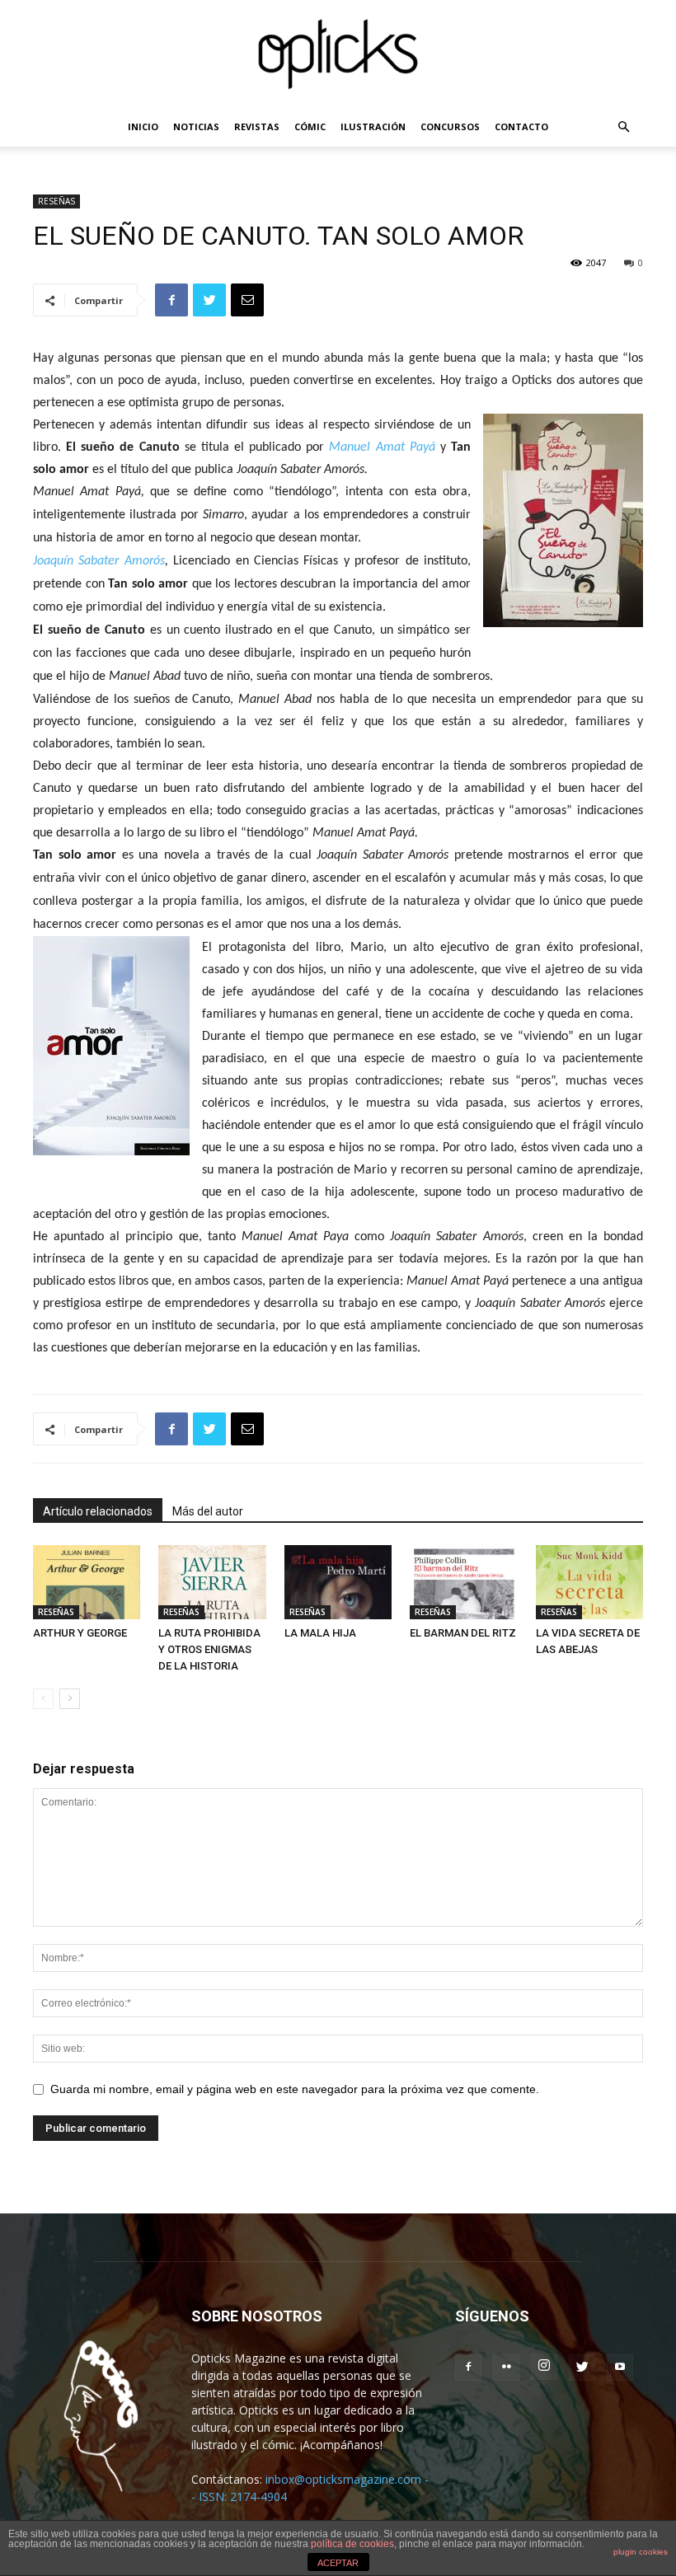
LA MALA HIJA (320, 1633)
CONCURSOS (450, 126)
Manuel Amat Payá (382, 447)
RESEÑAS (56, 201)
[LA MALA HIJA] (338, 1582)
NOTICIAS (196, 126)
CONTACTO (521, 126)
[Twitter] (582, 2368)
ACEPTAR (338, 2563)
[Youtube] (620, 2368)
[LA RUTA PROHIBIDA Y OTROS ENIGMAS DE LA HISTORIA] (212, 1582)
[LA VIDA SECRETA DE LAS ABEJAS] (589, 1582)
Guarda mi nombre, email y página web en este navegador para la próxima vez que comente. (295, 2089)
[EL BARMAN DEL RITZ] (463, 1582)
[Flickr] (506, 2368)
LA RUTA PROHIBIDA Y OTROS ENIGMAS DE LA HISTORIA (209, 1649)
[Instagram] (544, 2367)
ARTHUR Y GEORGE (80, 1633)
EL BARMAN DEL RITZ (463, 1633)
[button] (623, 127)
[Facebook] (468, 2368)
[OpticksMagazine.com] (338, 54)
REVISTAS (257, 126)
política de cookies (352, 2544)
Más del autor (208, 1511)
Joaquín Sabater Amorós (99, 561)
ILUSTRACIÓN (373, 126)
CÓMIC (310, 126)
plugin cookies (641, 2552)
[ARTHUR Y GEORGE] (87, 1582)
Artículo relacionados (98, 1511)
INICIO (143, 126)
